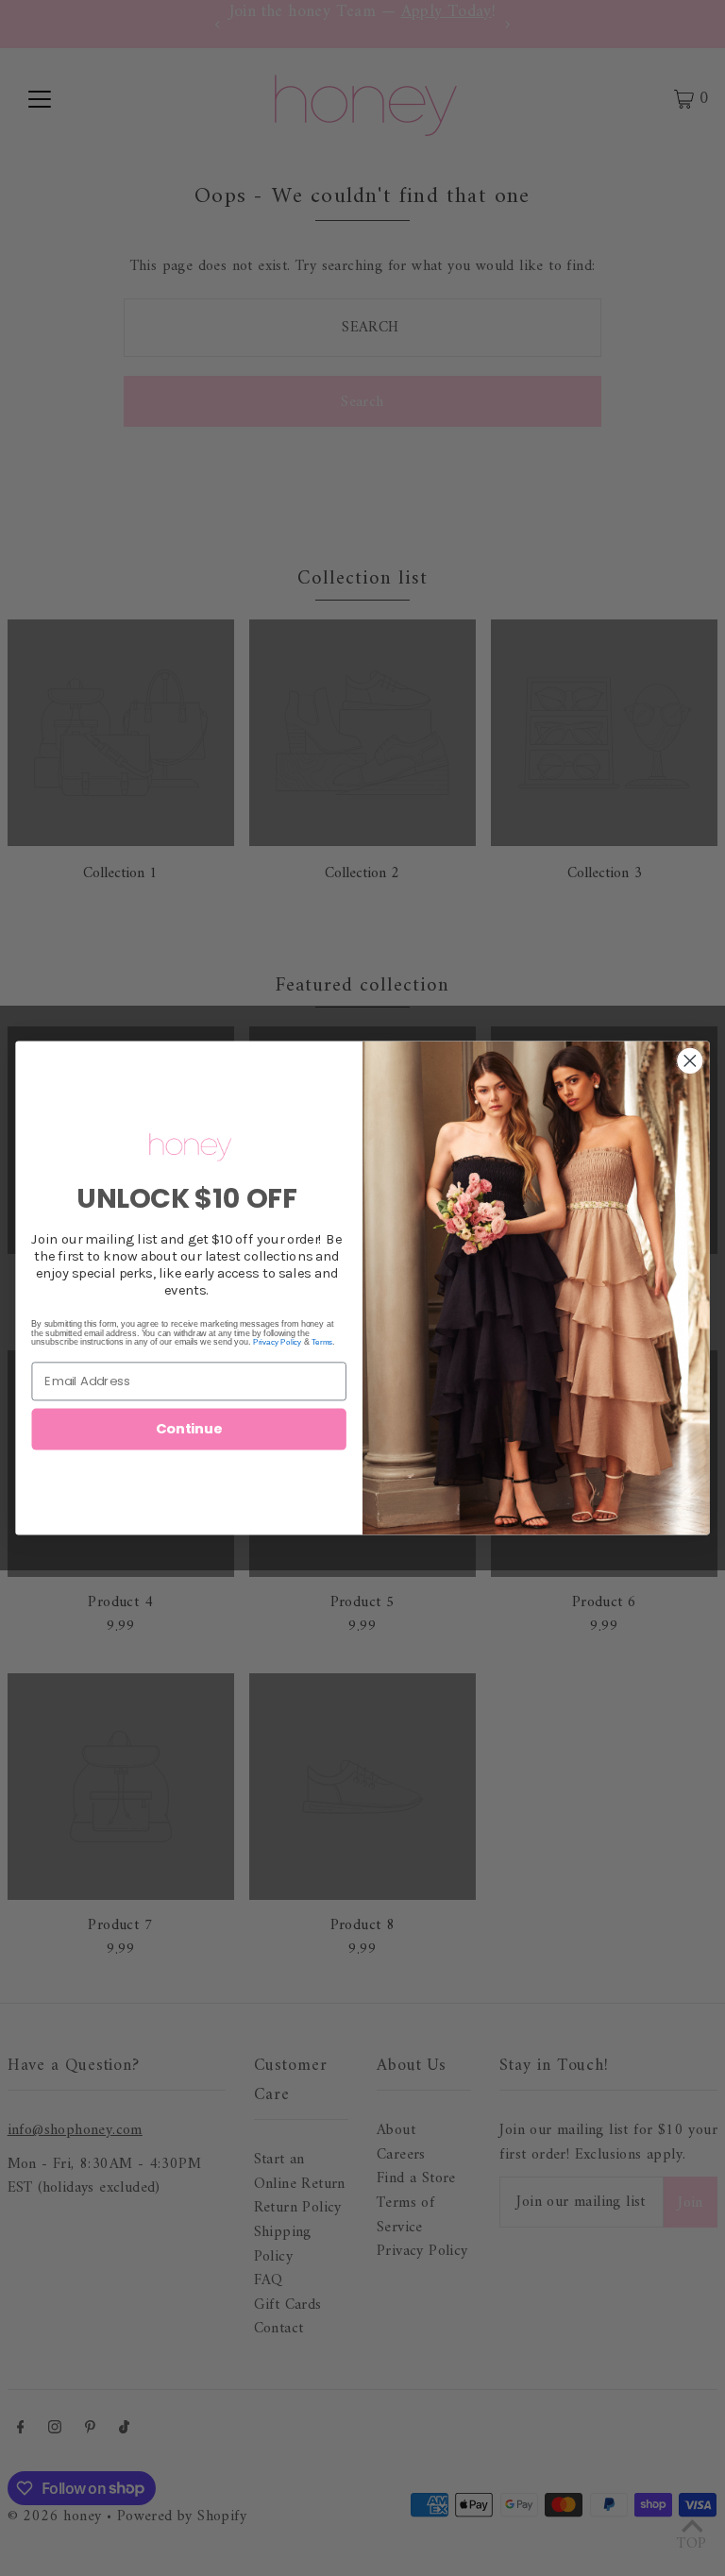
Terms (322, 1342)
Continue (189, 1429)
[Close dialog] (691, 1061)
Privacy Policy (277, 1342)
